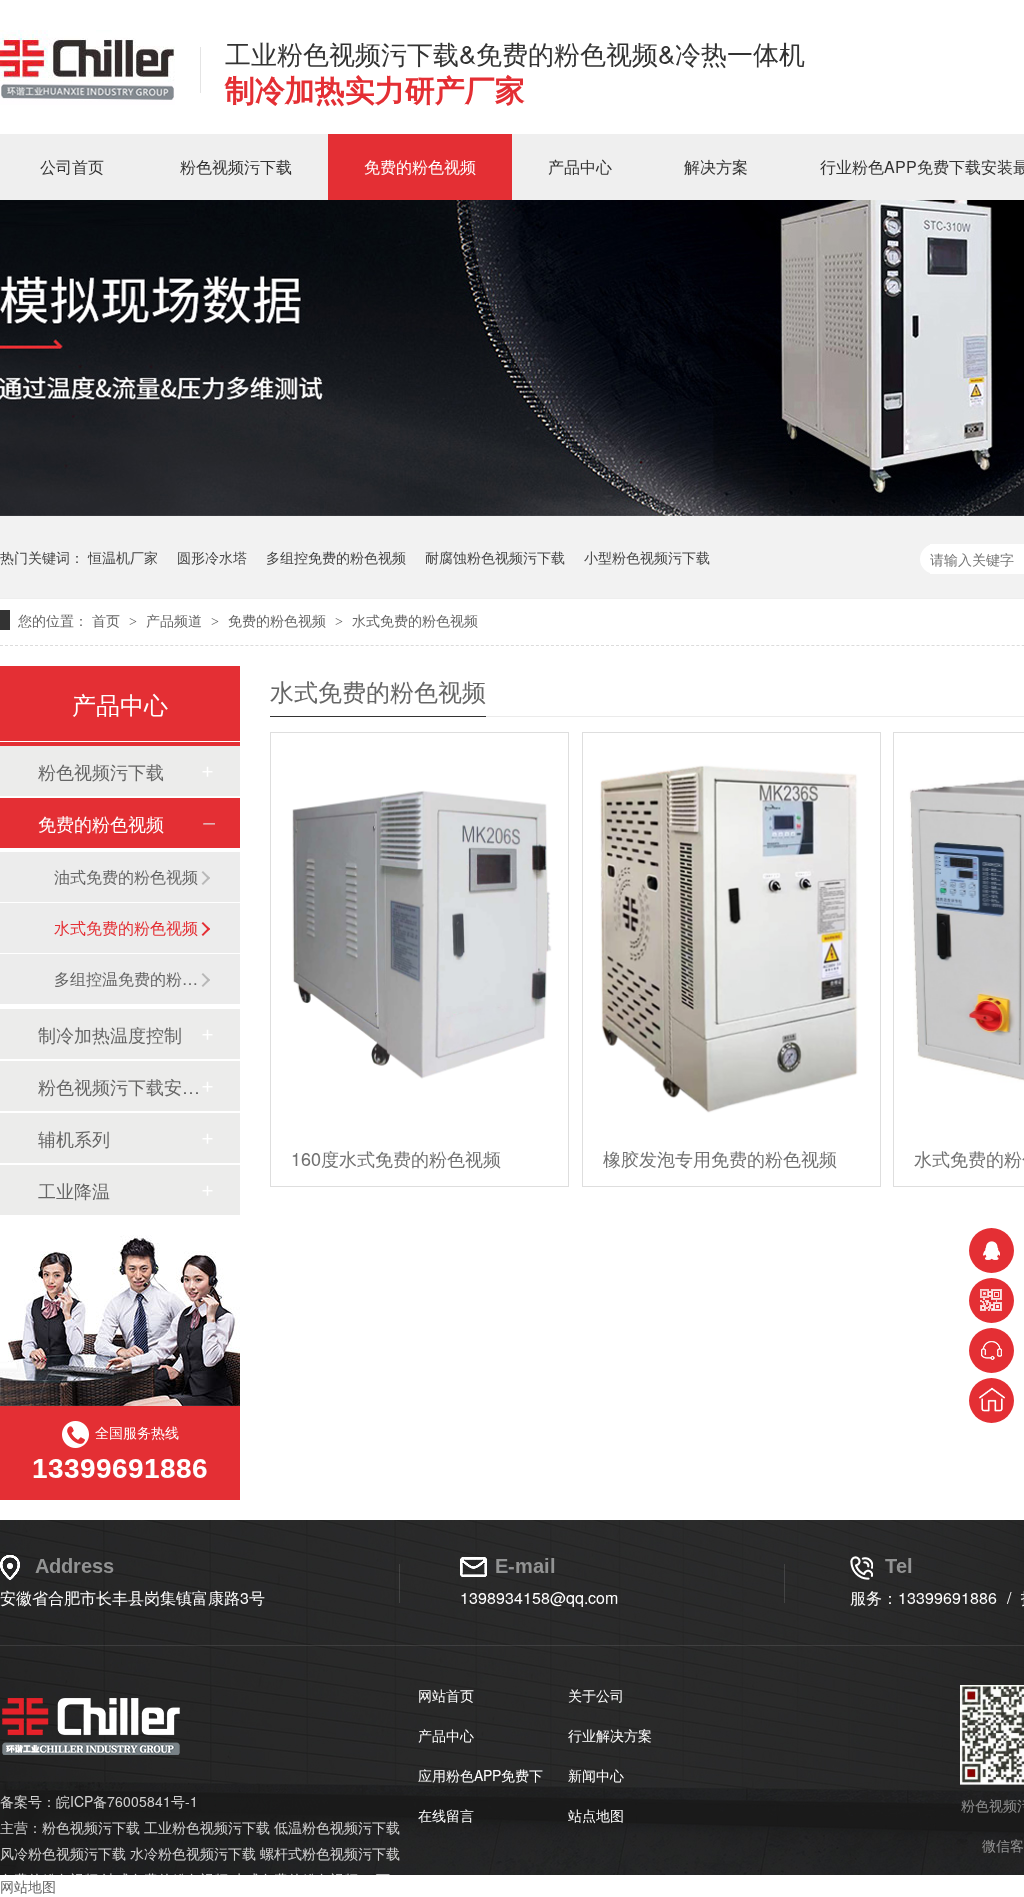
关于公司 (596, 1695)
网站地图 (28, 1886)
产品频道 (176, 620)
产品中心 (580, 166)
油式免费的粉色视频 (126, 876)
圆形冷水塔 (212, 557)
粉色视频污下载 (236, 166)
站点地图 (596, 1815)
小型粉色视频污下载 (647, 557)
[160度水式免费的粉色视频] (419, 931)
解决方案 (716, 166)
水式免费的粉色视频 (415, 620)
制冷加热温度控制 (110, 1034)
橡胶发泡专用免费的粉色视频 (720, 1158)
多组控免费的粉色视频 (336, 557)
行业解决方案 (610, 1735)
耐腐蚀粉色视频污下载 (495, 557)
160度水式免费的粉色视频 (396, 1158)
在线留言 (446, 1815)
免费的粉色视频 (420, 166)
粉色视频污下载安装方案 (119, 1086)
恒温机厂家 (123, 557)
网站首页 (446, 1695)
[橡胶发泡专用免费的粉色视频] (731, 931)
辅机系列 (74, 1138)
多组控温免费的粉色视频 (127, 978)
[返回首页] (991, 1400)
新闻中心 (596, 1775)
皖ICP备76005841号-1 (127, 1801)
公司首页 (72, 166)
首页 (108, 620)
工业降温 (74, 1190)
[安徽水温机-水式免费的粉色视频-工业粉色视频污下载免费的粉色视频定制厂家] (87, 99)
